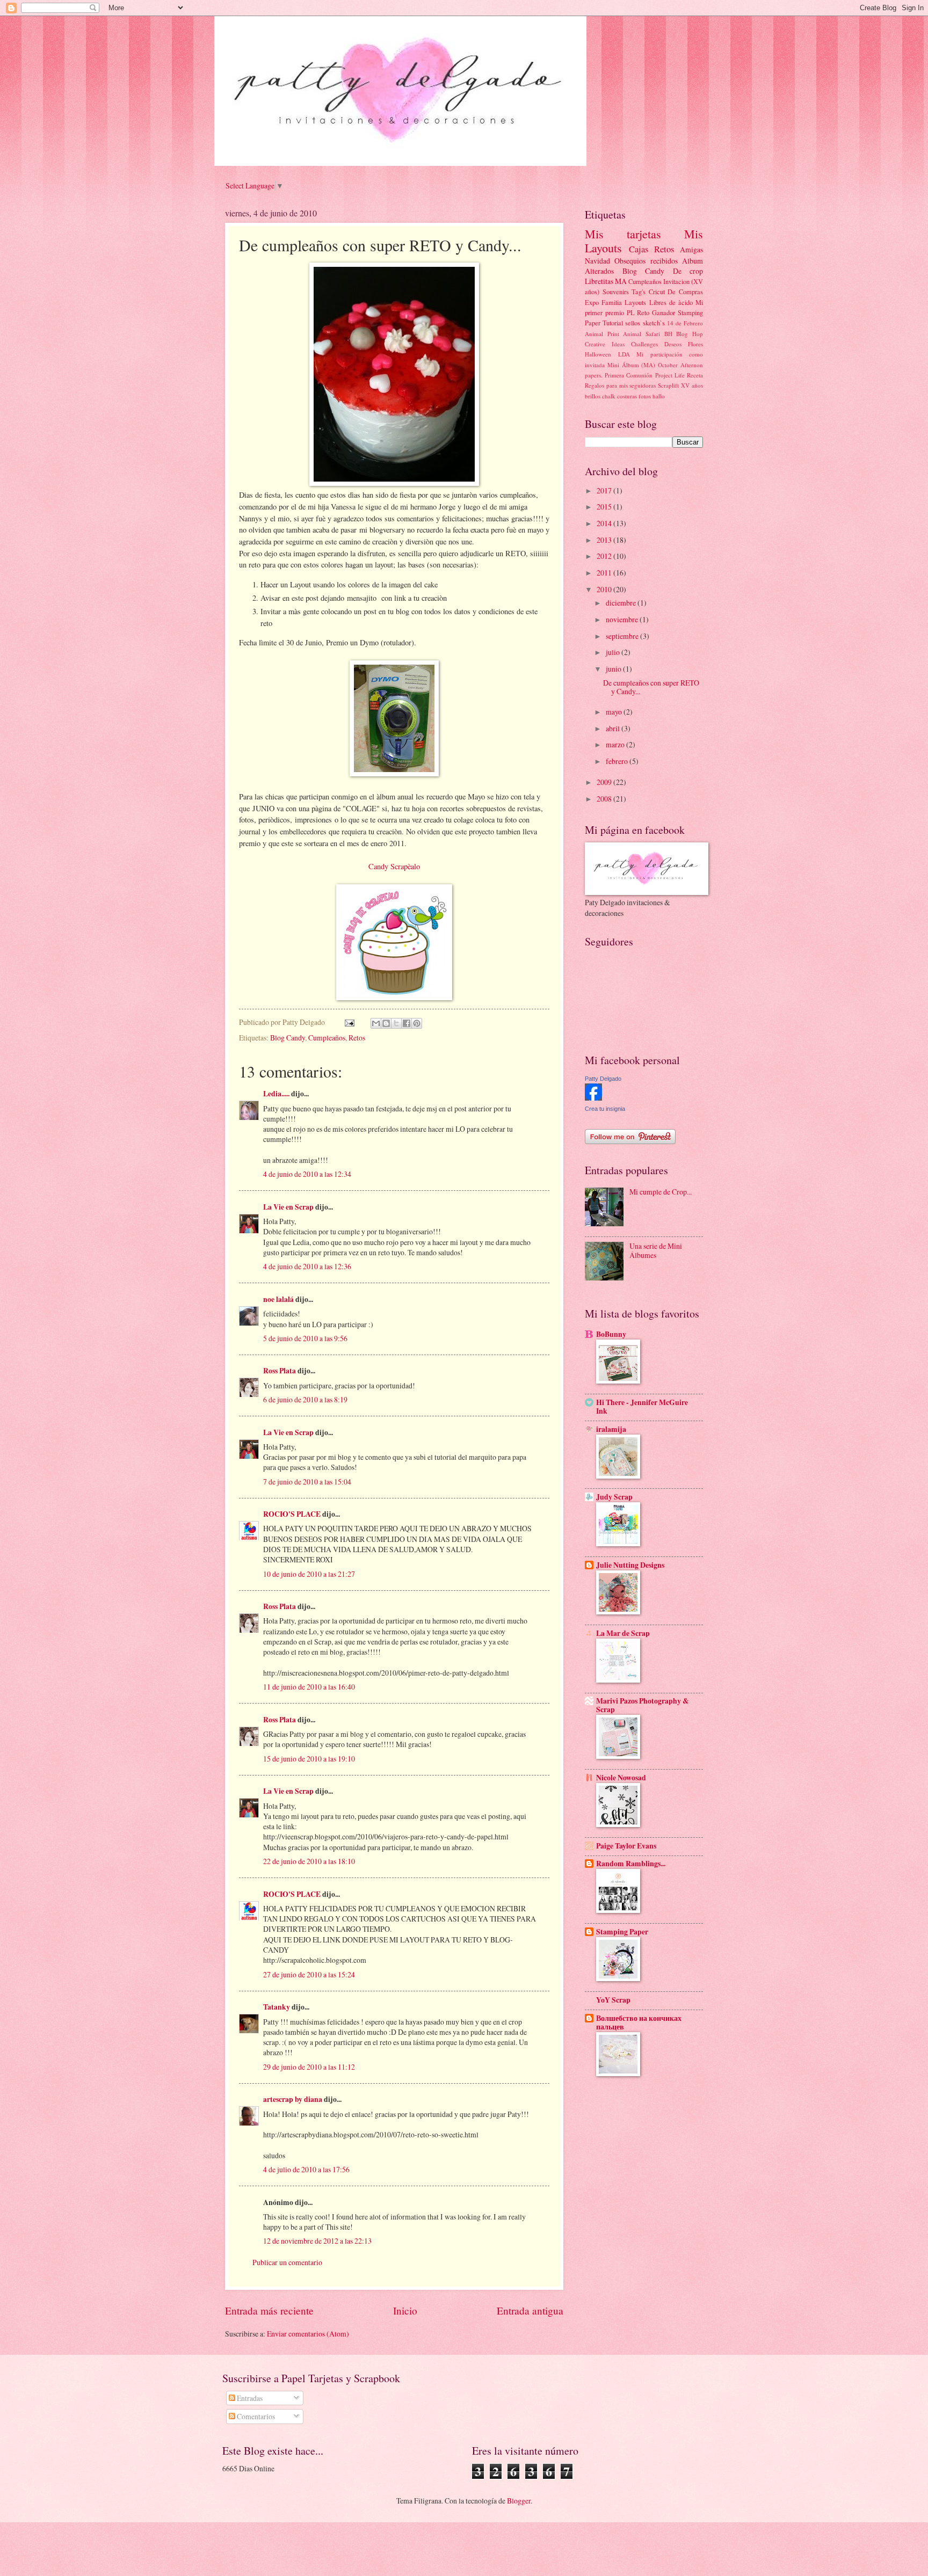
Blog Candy (288, 1038)
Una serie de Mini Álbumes (656, 1250)
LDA (624, 354)
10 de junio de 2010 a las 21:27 (309, 1574)
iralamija (611, 1429)
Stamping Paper (622, 1932)
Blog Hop (690, 334)
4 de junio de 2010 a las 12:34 (307, 1174)
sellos (633, 323)
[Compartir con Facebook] (407, 1023)
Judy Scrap (614, 1497)
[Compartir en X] (396, 1023)
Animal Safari (641, 334)
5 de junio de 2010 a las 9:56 (305, 1338)
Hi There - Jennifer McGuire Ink (642, 1407)
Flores (695, 344)
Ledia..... (276, 1094)
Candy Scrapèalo (394, 866)
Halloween (598, 354)
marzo (616, 744)
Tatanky (277, 2007)
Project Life (670, 375)
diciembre (622, 603)
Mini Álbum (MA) (632, 365)
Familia (612, 302)
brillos (593, 396)
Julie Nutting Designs (630, 1565)
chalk (609, 396)
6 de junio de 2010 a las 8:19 (305, 1399)
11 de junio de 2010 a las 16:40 (309, 1687)
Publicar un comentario (287, 2262)
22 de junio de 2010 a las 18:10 (309, 1861)
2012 (605, 556)
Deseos (673, 344)
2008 (605, 799)
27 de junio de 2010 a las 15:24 (309, 1974)
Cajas (639, 249)
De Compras (685, 292)
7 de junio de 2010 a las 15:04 (307, 1482)
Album (693, 261)
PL (631, 312)
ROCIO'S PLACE (292, 1514)
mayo (615, 712)
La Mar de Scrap (623, 1633)
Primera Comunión (629, 375)
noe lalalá (278, 1299)
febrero (618, 761)
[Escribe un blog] (386, 1023)
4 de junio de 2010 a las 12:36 (307, 1266)
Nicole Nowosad (621, 1778)
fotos (645, 396)
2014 (605, 523)
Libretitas (599, 281)
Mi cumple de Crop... (661, 1192)
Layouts (635, 302)
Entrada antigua (530, 2311)
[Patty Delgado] (593, 1098)
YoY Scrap (613, 2000)
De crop (688, 271)
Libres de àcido (671, 302)
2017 (605, 490)
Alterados (599, 271)
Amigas (691, 249)
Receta (695, 375)
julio (614, 652)
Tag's (639, 292)
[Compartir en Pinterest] (417, 1023)
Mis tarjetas (623, 234)
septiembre (623, 636)
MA (621, 281)
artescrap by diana (293, 2099)
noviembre (623, 619)
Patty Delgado (603, 1079)
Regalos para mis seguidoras (621, 385)
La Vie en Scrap (288, 1207)
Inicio (405, 2311)
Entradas (249, 2398)
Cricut (657, 292)
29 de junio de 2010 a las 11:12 (309, 2067)
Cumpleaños (327, 1038)
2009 (605, 782)
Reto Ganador (656, 312)
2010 (605, 589)
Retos (357, 1038)
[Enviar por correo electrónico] (376, 1023)
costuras (627, 396)
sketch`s (654, 323)
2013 (605, 540)
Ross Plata (280, 1371)
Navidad (597, 261)
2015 (605, 507)
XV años (692, 385)
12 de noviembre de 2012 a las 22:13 (317, 2241)
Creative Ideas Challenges (621, 344)
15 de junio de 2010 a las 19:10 (309, 1759)
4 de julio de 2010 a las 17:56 (306, 2169)
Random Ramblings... (631, 1864)
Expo (592, 302)
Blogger (519, 2501)
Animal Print (602, 334)
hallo (659, 396)
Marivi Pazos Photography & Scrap (643, 1705)
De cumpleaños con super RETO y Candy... (651, 687)
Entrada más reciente (269, 2311)
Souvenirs (616, 292)
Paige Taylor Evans (626, 1846)
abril (614, 728)
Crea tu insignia (605, 1109)
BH (668, 334)
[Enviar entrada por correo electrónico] (349, 1022)
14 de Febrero (685, 323)
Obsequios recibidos (646, 261)
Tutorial (613, 323)
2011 (605, 573)
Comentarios (255, 2416)
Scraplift (668, 385)
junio (614, 669)
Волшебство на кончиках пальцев (639, 2022)
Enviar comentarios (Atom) (308, 2334)
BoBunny (611, 1334)
